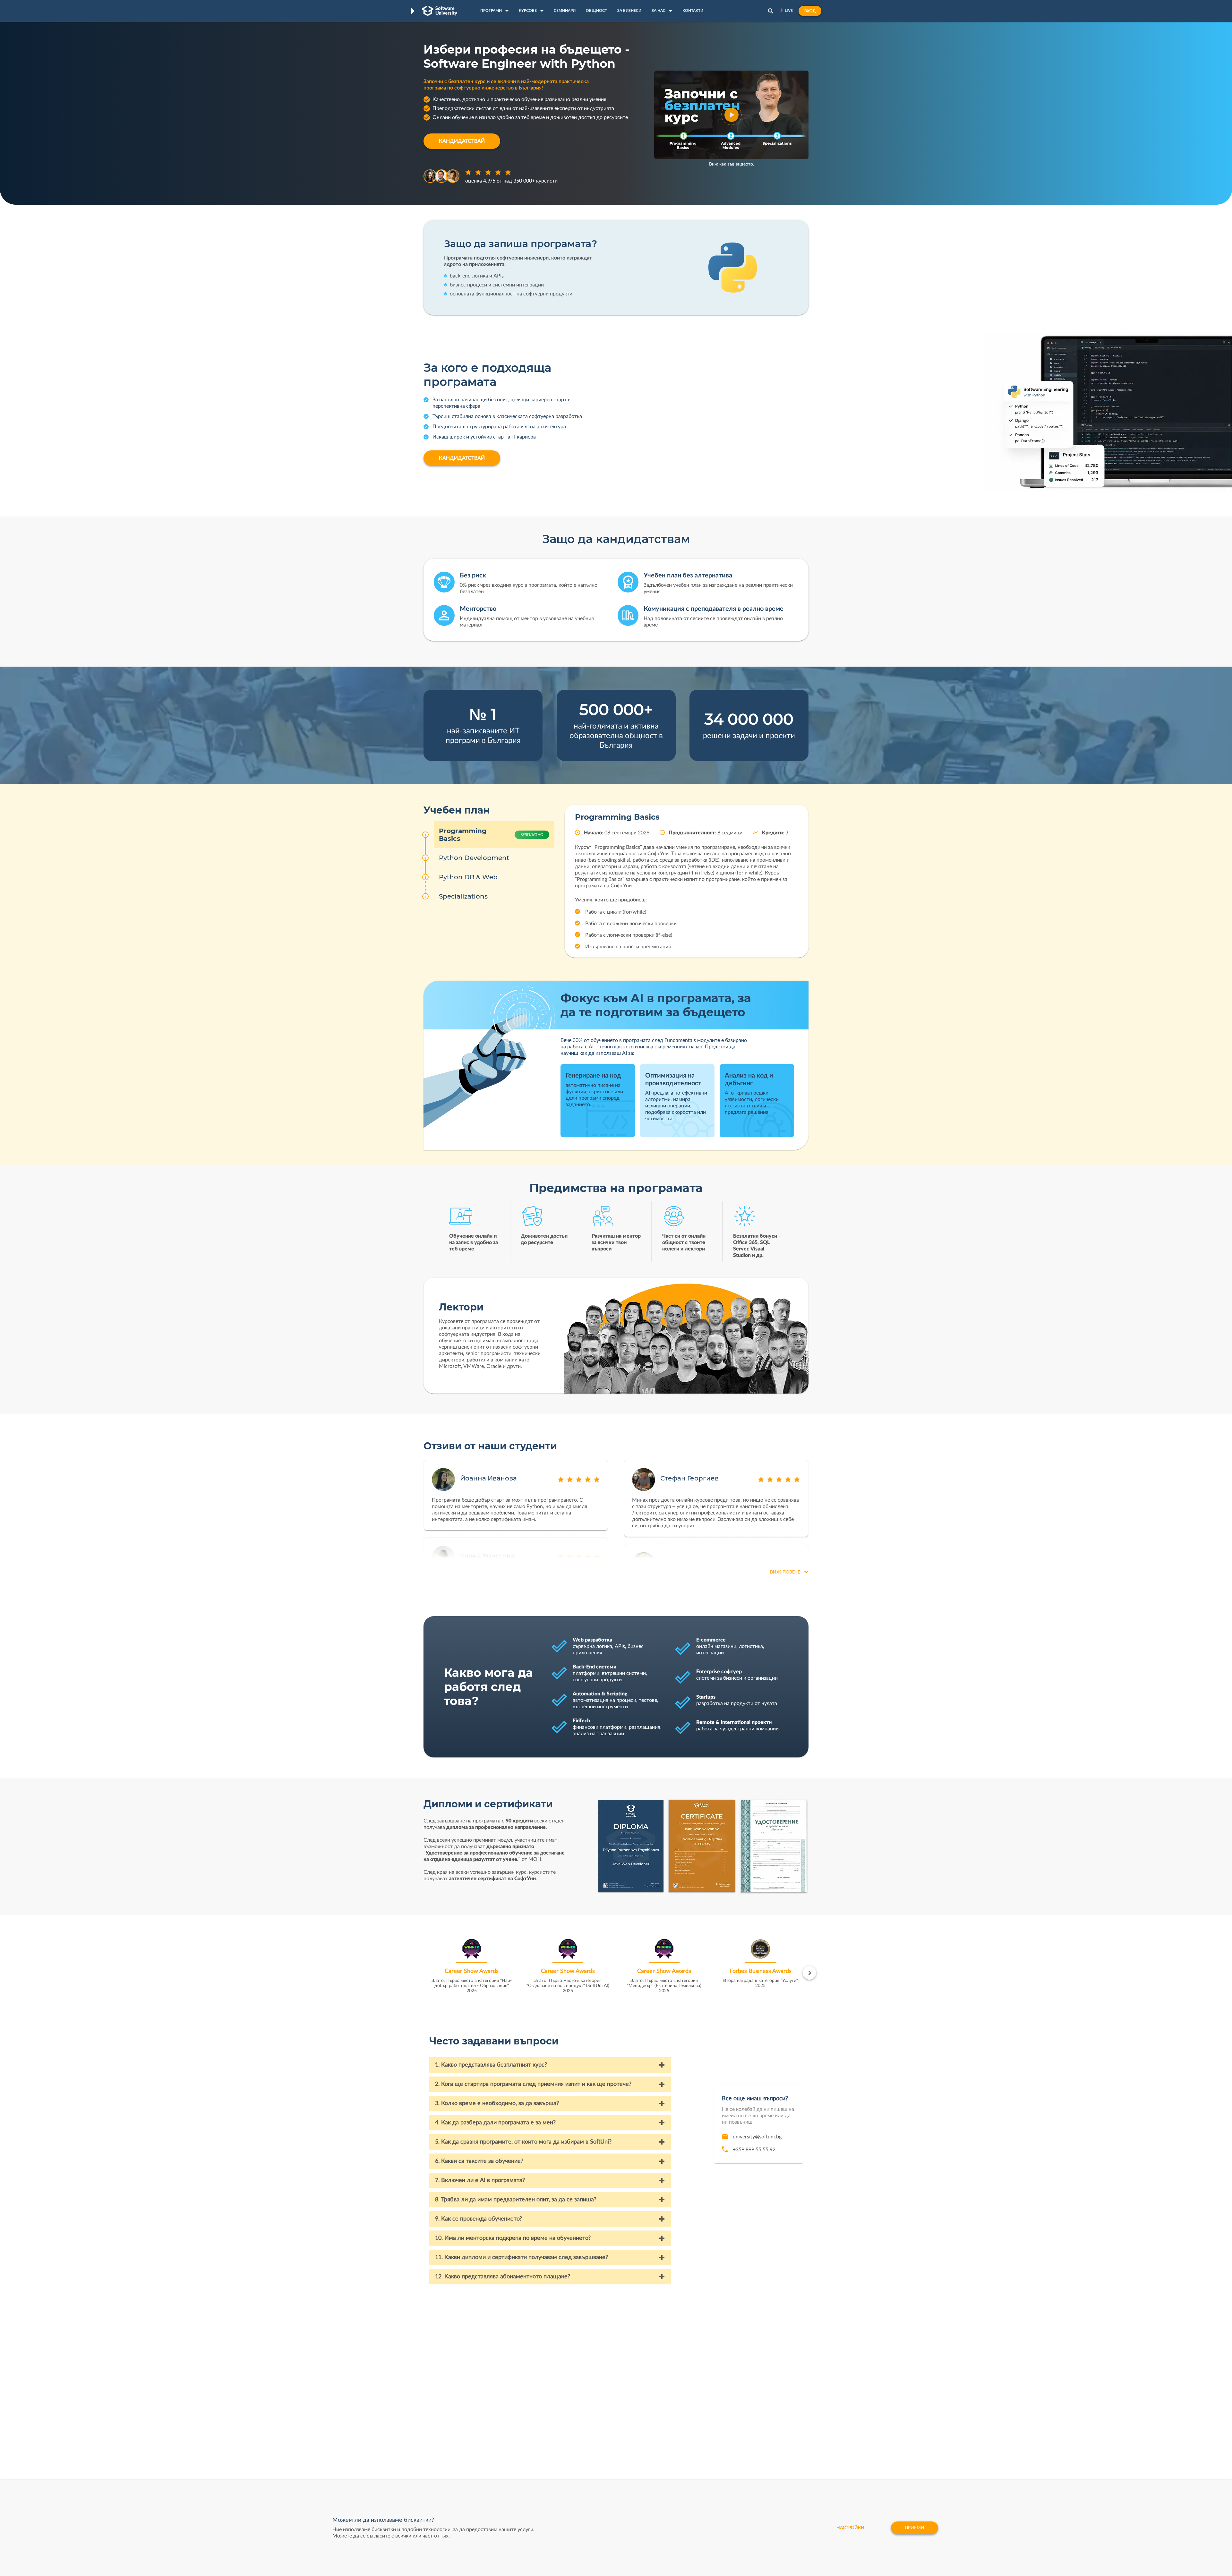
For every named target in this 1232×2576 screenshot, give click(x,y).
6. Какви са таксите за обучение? (479, 2161)
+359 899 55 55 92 (754, 2150)
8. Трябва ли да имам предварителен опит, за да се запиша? (516, 2200)
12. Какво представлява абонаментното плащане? (503, 2277)
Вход (810, 11)
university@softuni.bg (757, 2137)
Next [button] (809, 1973)
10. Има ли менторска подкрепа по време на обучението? (513, 2238)
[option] (472, 1968)
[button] (732, 115)
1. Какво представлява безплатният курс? (491, 2065)
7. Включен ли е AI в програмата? (480, 2180)
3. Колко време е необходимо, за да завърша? (497, 2103)
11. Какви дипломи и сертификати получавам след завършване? (522, 2257)
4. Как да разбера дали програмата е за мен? (495, 2123)
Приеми (915, 2528)
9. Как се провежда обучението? (479, 2219)
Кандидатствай (462, 141)
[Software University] (440, 11)
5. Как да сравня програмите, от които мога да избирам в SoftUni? (523, 2142)
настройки (850, 2528)
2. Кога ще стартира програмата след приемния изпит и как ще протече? (533, 2084)
